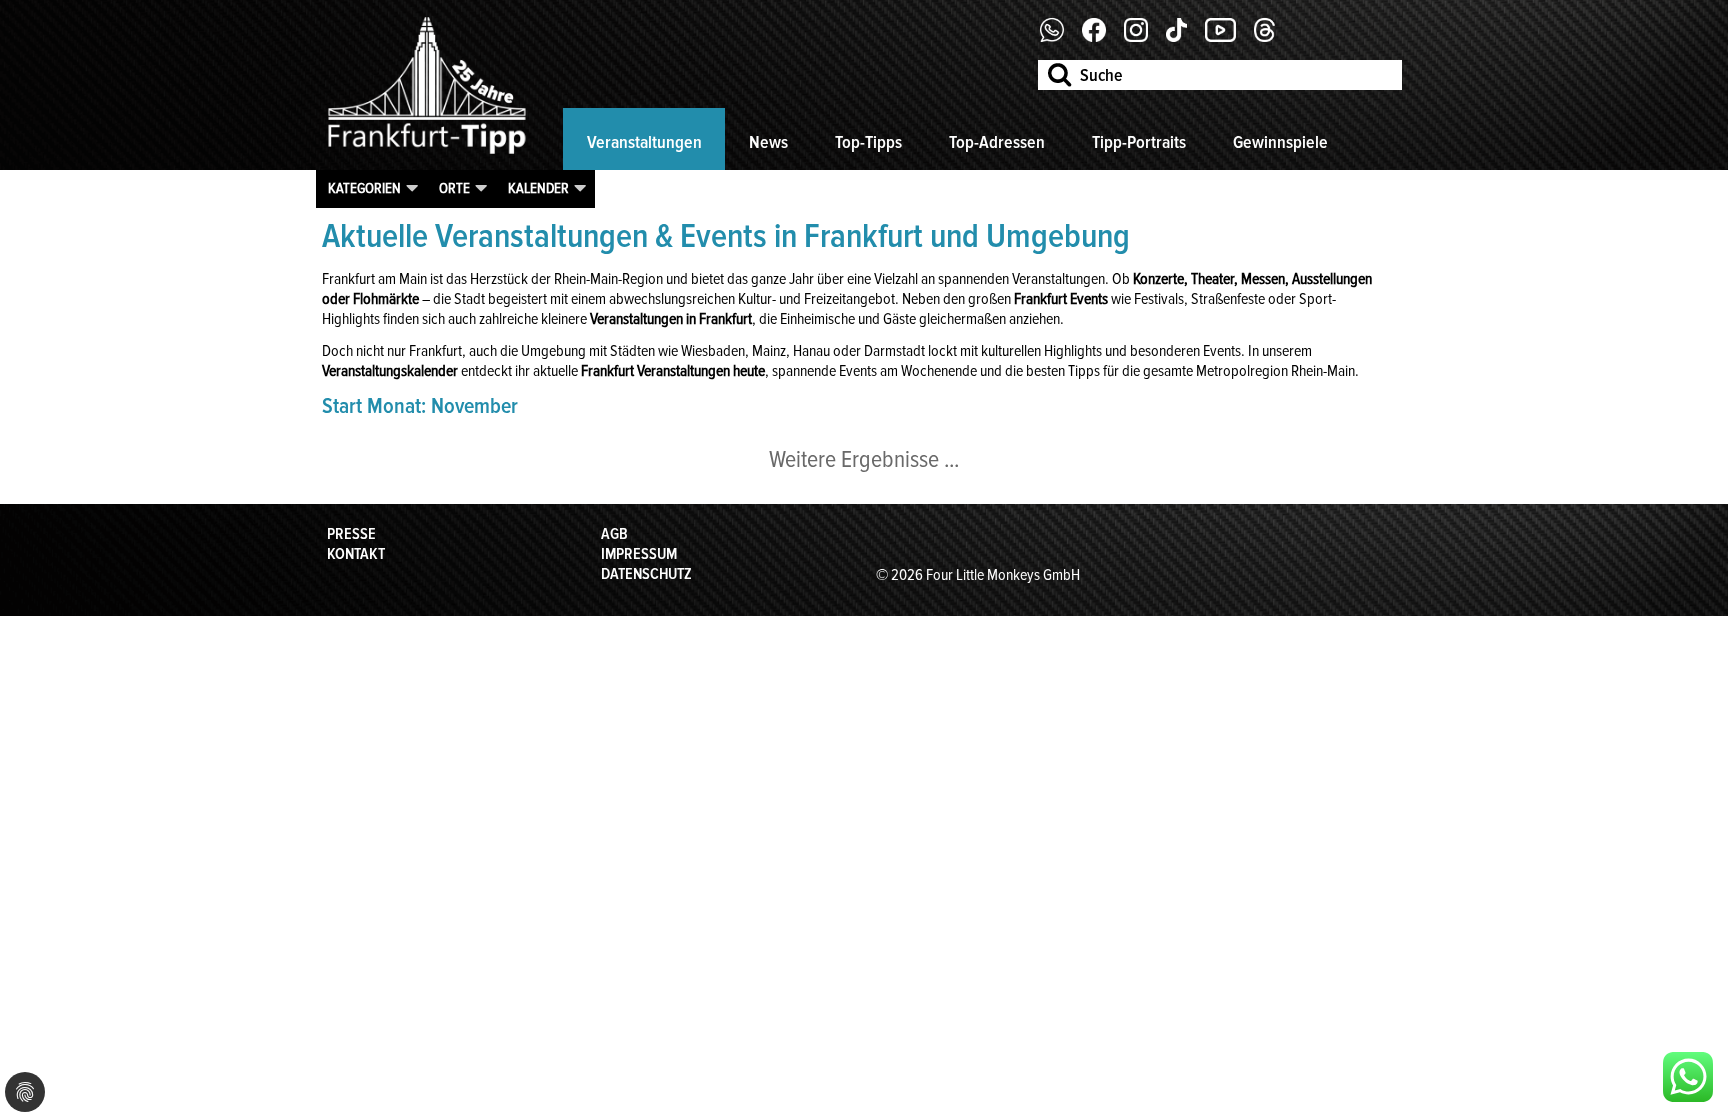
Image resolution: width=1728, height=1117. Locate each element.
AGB (614, 534)
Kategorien (364, 188)
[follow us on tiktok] (1184, 37)
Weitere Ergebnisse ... (864, 459)
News (768, 142)
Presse (351, 534)
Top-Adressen (997, 142)
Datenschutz (646, 574)
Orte (454, 188)
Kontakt (356, 554)
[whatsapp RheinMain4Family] (1688, 1077)
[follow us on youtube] (1228, 37)
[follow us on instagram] (1143, 37)
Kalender (538, 188)
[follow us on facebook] (1059, 37)
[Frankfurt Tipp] (427, 155)
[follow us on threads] (1272, 37)
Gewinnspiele (1280, 142)
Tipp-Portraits (1139, 142)
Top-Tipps (868, 142)
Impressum (639, 554)
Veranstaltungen (644, 142)
